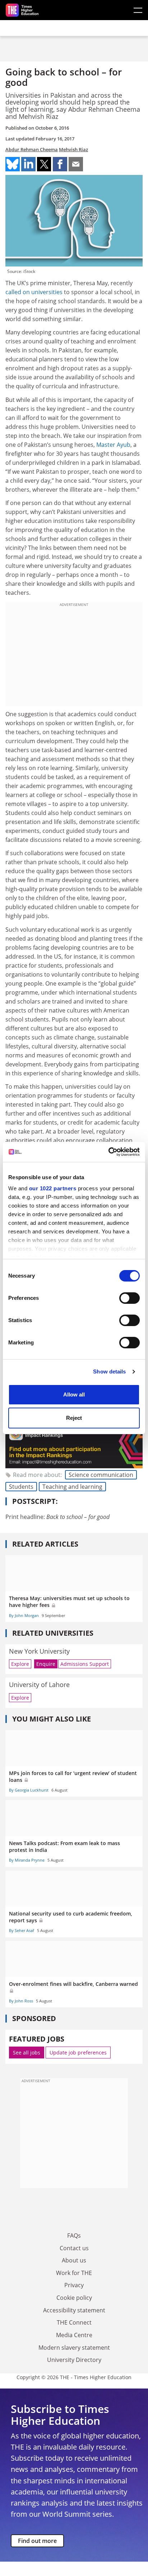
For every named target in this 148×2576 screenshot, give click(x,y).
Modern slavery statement (74, 2348)
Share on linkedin (28, 164)
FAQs (74, 2236)
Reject (74, 1418)
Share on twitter (44, 164)
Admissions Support (85, 1664)
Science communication (101, 1475)
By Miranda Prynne (27, 1860)
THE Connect (74, 2322)
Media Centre (74, 2335)
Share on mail (76, 164)
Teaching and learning (72, 1487)
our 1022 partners (53, 1188)
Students (21, 1487)
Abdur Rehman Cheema (32, 149)
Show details (109, 1372)
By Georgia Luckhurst (29, 1790)
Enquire (46, 1664)
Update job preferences (78, 2053)
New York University (39, 1651)
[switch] (129, 1298)
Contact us (74, 2248)
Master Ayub (113, 445)
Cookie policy (74, 2298)
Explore (20, 1664)
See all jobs (27, 2053)
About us (74, 2260)
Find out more (37, 2541)
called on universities (34, 292)
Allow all (74, 1394)
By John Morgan (24, 1615)
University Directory (74, 2360)
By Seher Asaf (22, 1930)
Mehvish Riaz (73, 149)
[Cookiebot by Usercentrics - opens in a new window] (108, 1152)
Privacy (74, 2285)
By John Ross (21, 2001)
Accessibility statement (74, 2310)
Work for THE (74, 2273)
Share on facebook (60, 164)
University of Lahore (39, 1685)
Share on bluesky (13, 164)
